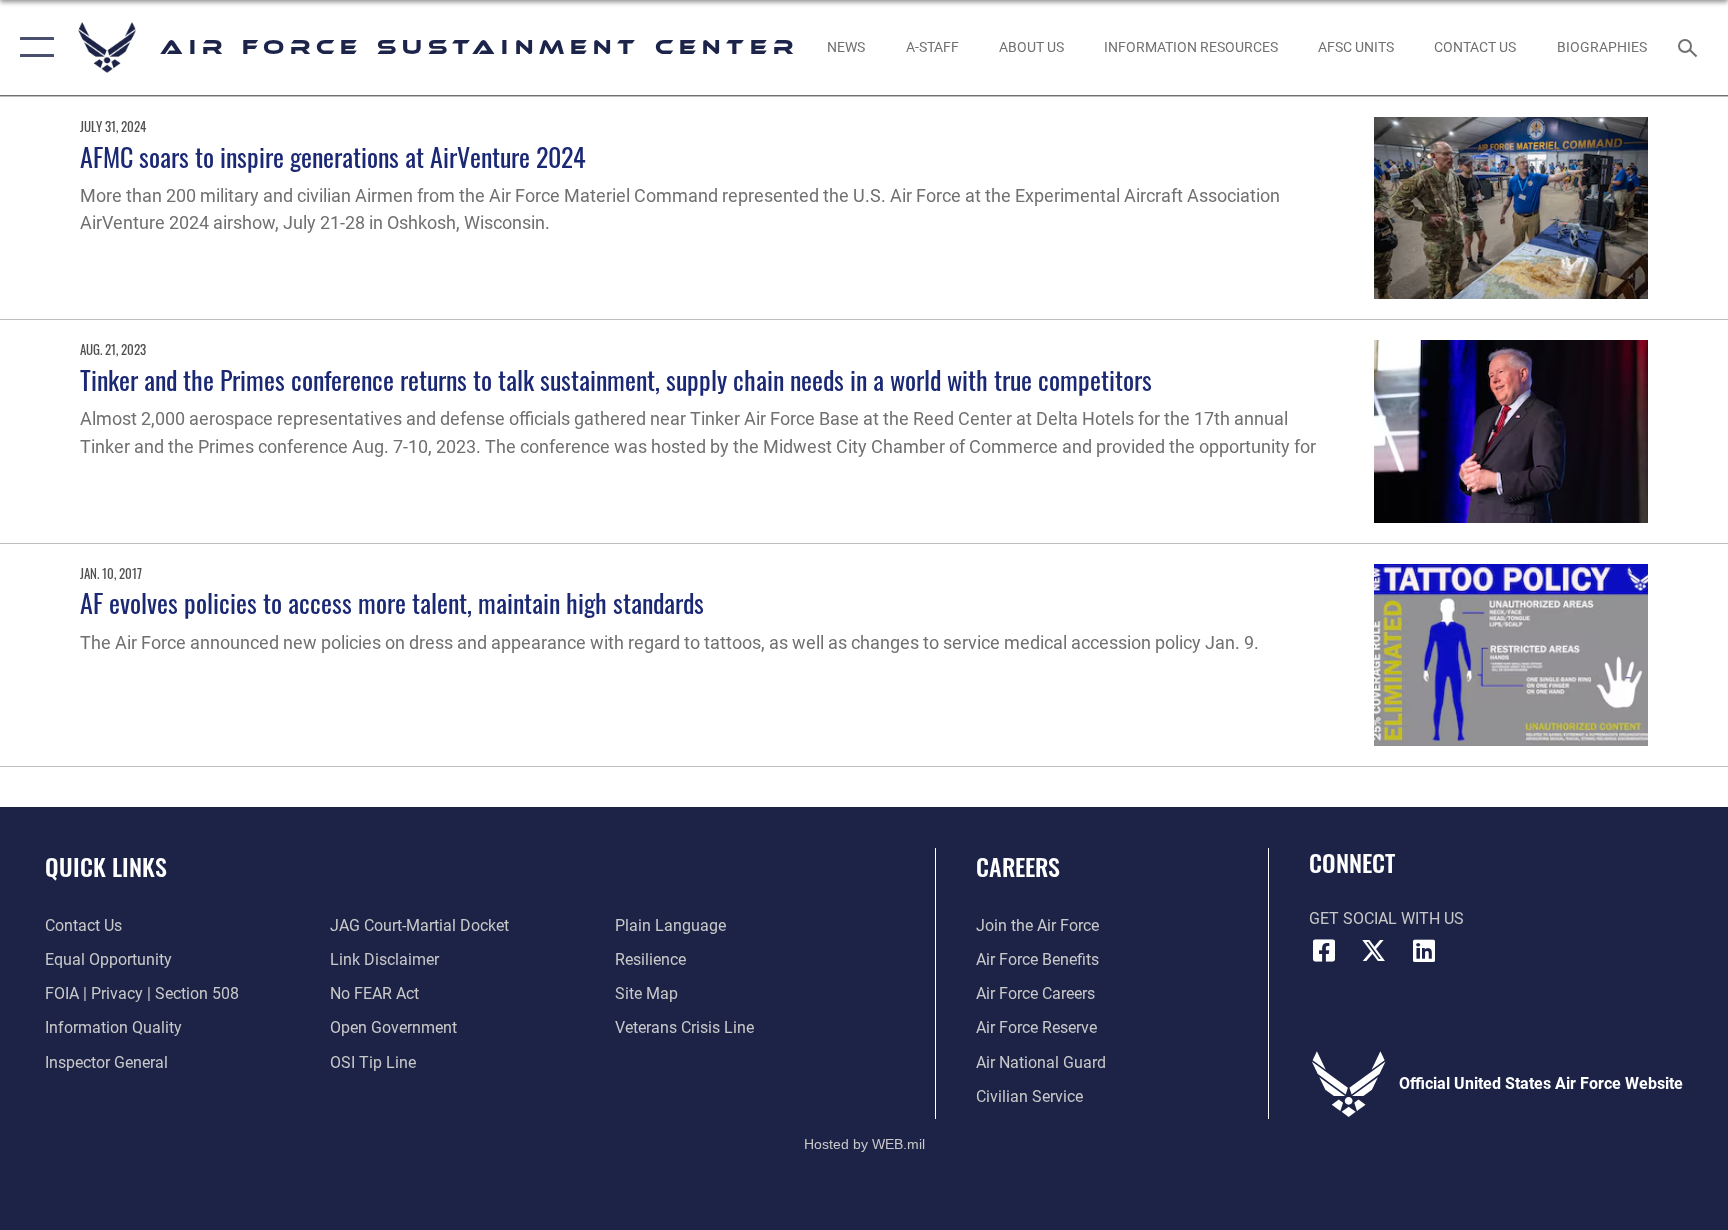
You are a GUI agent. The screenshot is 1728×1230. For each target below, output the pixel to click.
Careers (1018, 866)
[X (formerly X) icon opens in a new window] (1374, 951)
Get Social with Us (1386, 918)
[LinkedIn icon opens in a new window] (1424, 951)
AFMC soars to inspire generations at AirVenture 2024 (333, 156)
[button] (32, 47)
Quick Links (106, 866)
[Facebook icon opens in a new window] (1324, 951)
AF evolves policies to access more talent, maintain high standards (392, 602)
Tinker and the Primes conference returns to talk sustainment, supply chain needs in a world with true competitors (616, 379)
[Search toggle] (1690, 47)
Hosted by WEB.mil (864, 1144)
